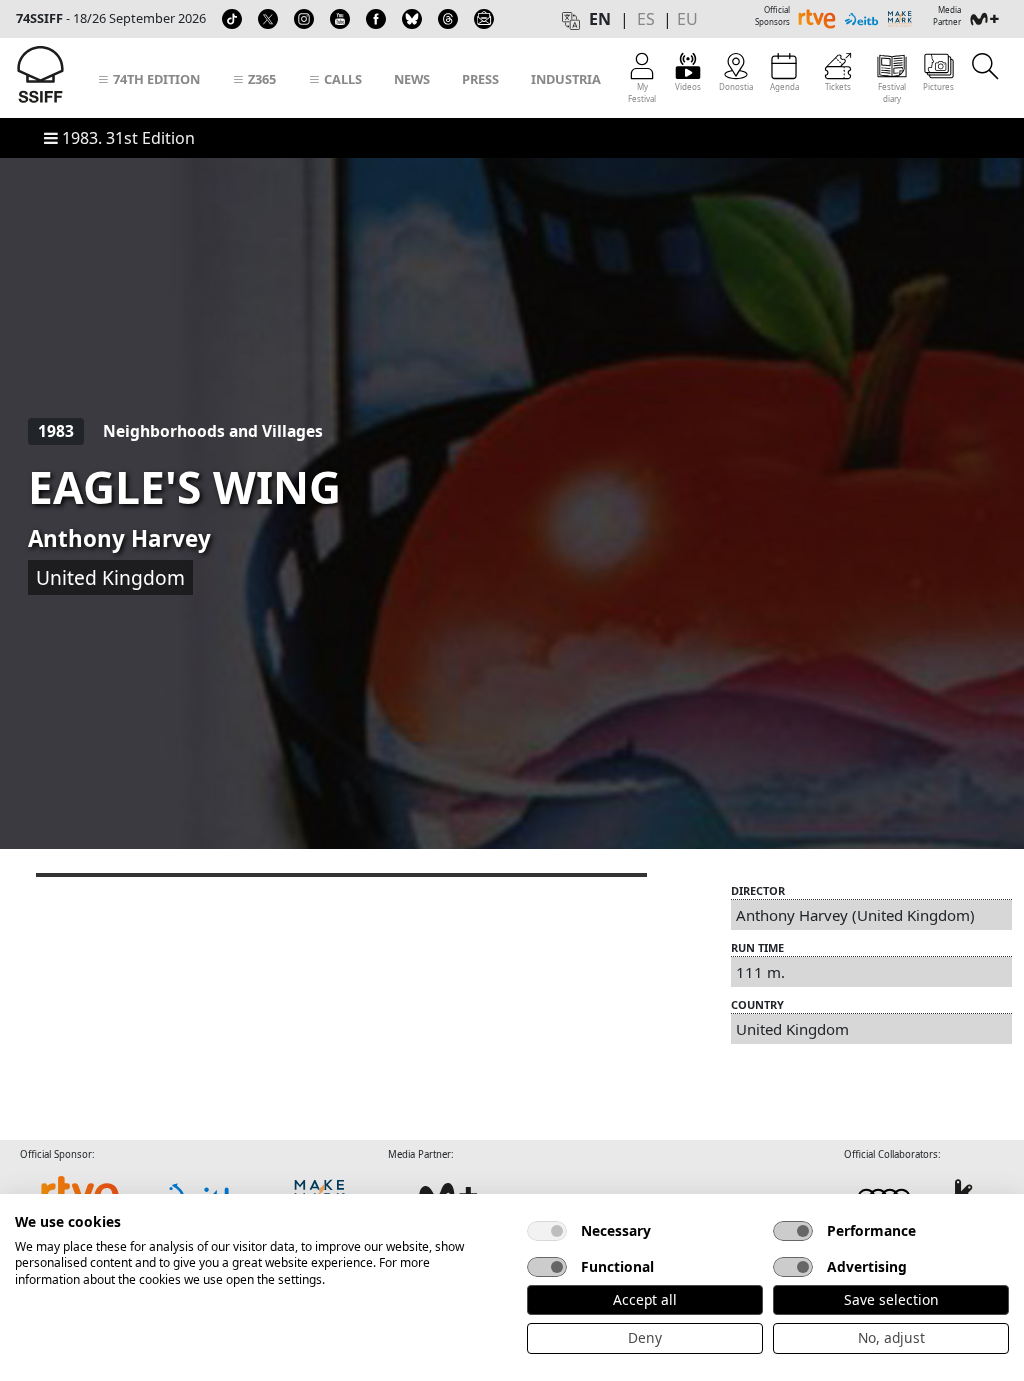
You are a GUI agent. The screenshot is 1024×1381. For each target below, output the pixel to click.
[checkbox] (547, 1231)
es (646, 19)
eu (687, 19)
